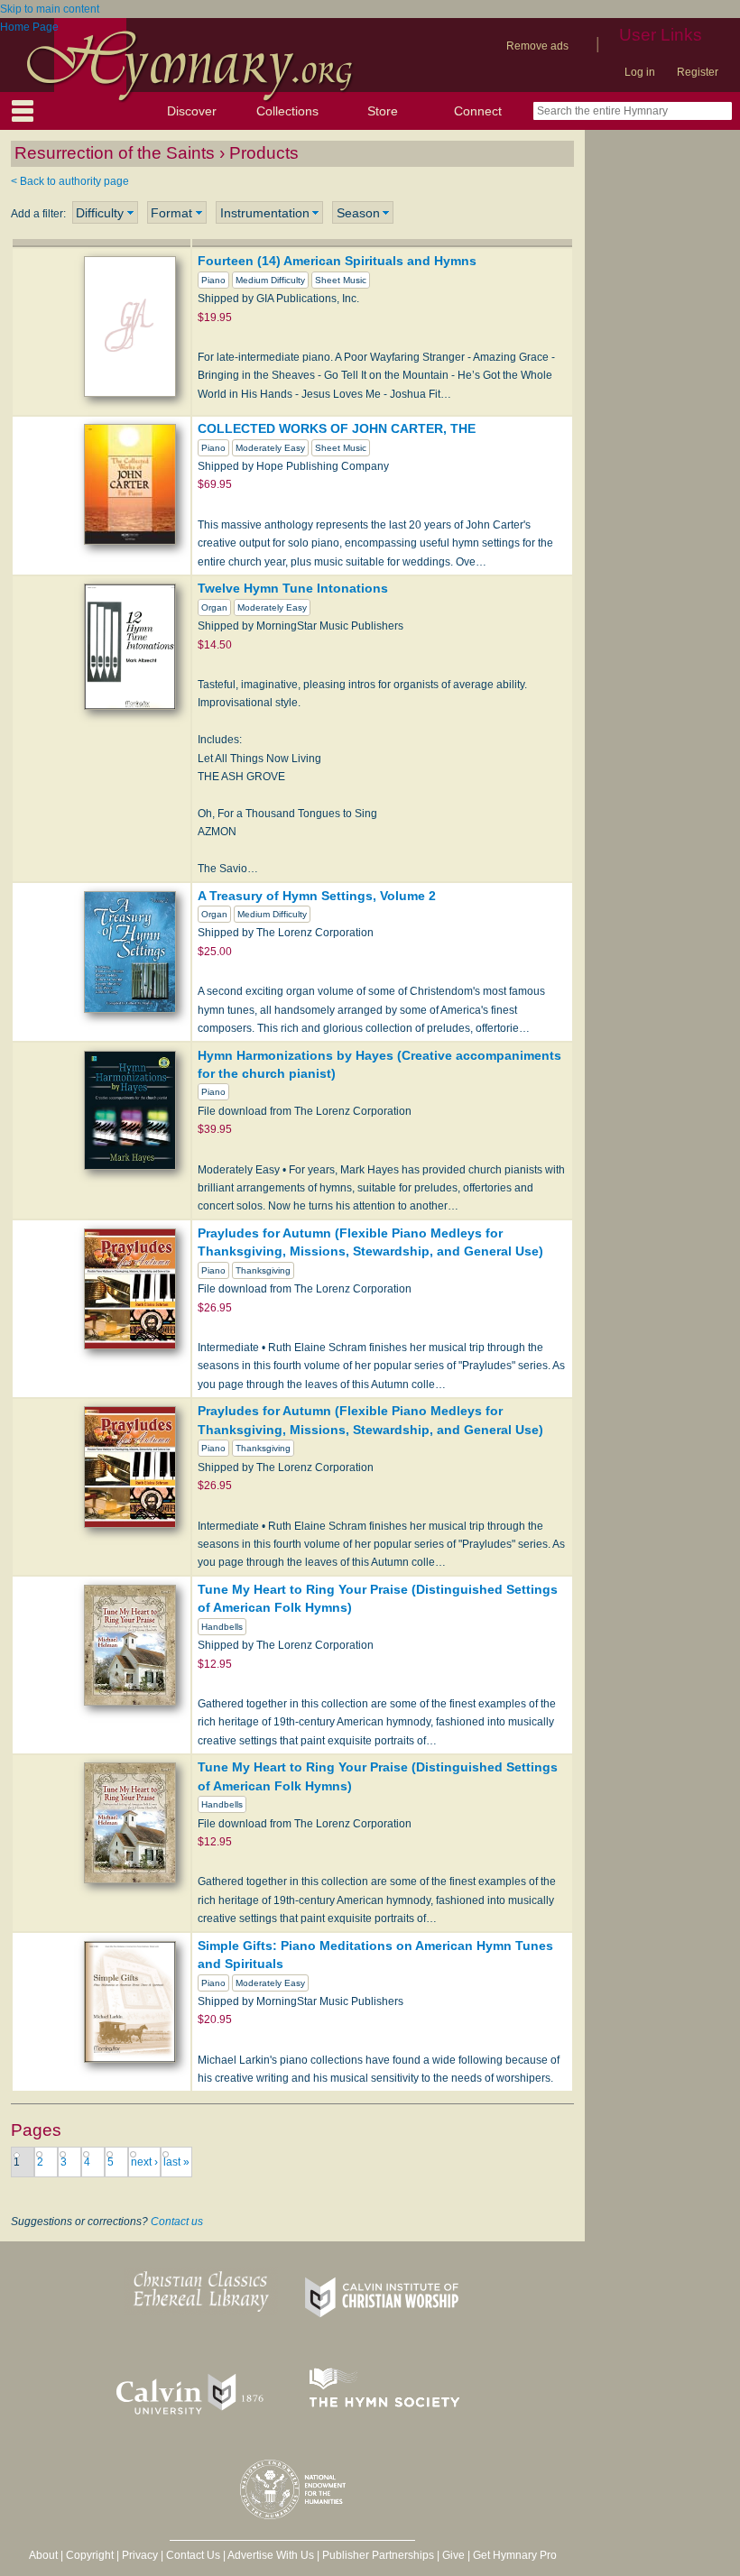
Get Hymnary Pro (515, 2555)
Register (698, 72)
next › (144, 2162)
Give (453, 2555)
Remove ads (537, 46)
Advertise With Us (271, 2555)
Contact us (177, 2222)
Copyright (90, 2555)
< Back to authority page (70, 181)
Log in (640, 72)
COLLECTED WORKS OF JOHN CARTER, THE (337, 428)
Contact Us (193, 2555)
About (43, 2555)
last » (176, 2162)
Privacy (140, 2555)
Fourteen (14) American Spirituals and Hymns (337, 261)
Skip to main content (50, 9)
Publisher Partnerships (378, 2555)
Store (383, 111)
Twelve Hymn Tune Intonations (293, 588)
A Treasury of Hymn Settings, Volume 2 (317, 896)
